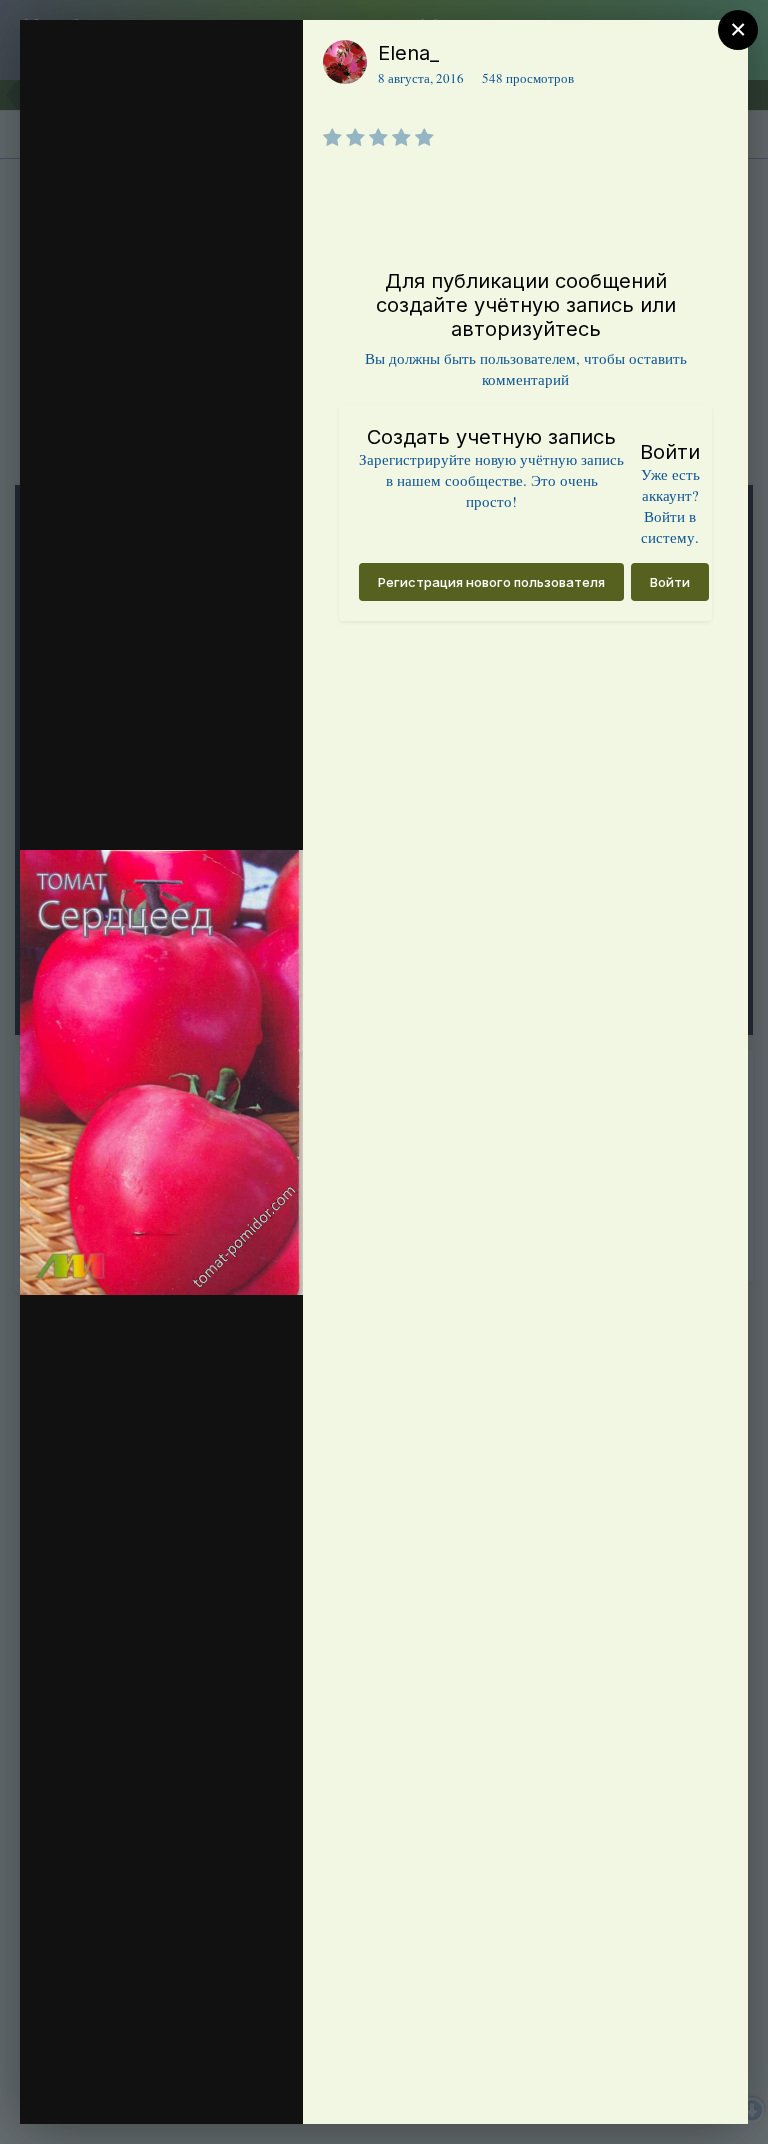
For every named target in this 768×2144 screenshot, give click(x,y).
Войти (670, 582)
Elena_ (408, 53)
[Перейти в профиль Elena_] (345, 62)
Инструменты (215, 2088)
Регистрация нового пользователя (491, 582)
